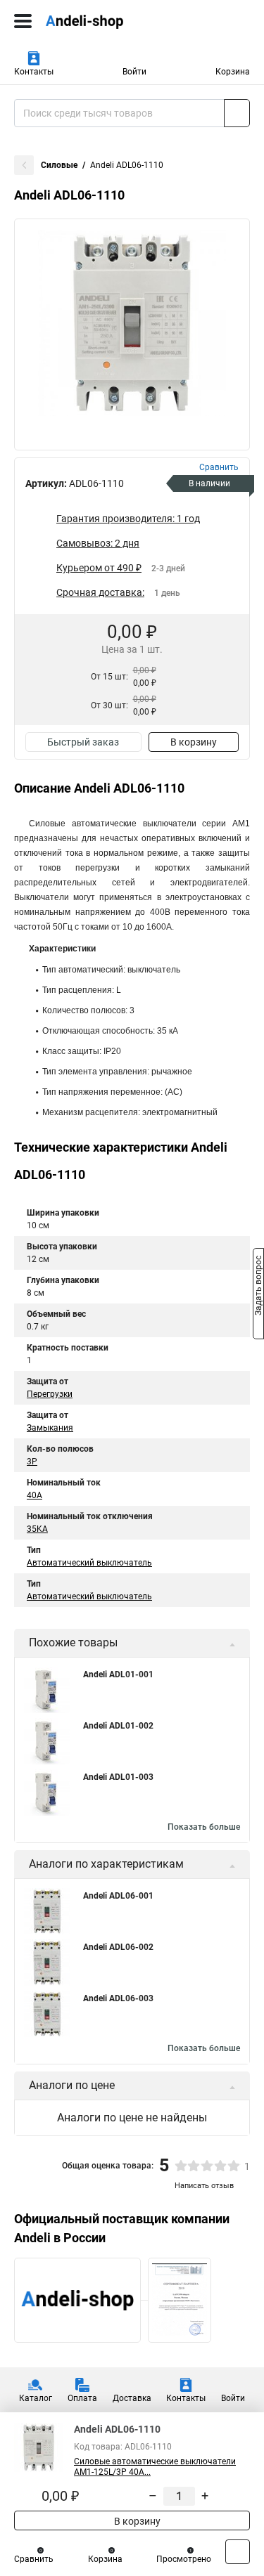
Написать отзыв (204, 2186)
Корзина (233, 72)
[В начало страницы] (238, 2552)
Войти (134, 72)
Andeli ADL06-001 (118, 1896)
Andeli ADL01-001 (118, 1674)
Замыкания (50, 1428)
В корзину (194, 742)
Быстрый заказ (83, 742)
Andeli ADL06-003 (118, 1998)
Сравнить (34, 2559)
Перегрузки (50, 1394)
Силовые (59, 165)
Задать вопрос (258, 1287)
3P (32, 1462)
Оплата (82, 2398)
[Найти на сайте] (237, 113)
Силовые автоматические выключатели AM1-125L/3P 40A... (155, 2467)
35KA (37, 1529)
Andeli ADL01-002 (118, 1726)
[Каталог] (23, 21)
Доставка (132, 2398)
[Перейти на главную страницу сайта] (106, 21)
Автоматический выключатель (89, 1563)
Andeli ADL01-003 (118, 1777)
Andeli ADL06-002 (118, 1947)
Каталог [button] (36, 2398)
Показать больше (204, 1827)
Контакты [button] (34, 72)
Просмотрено (184, 2559)
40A (34, 1495)
